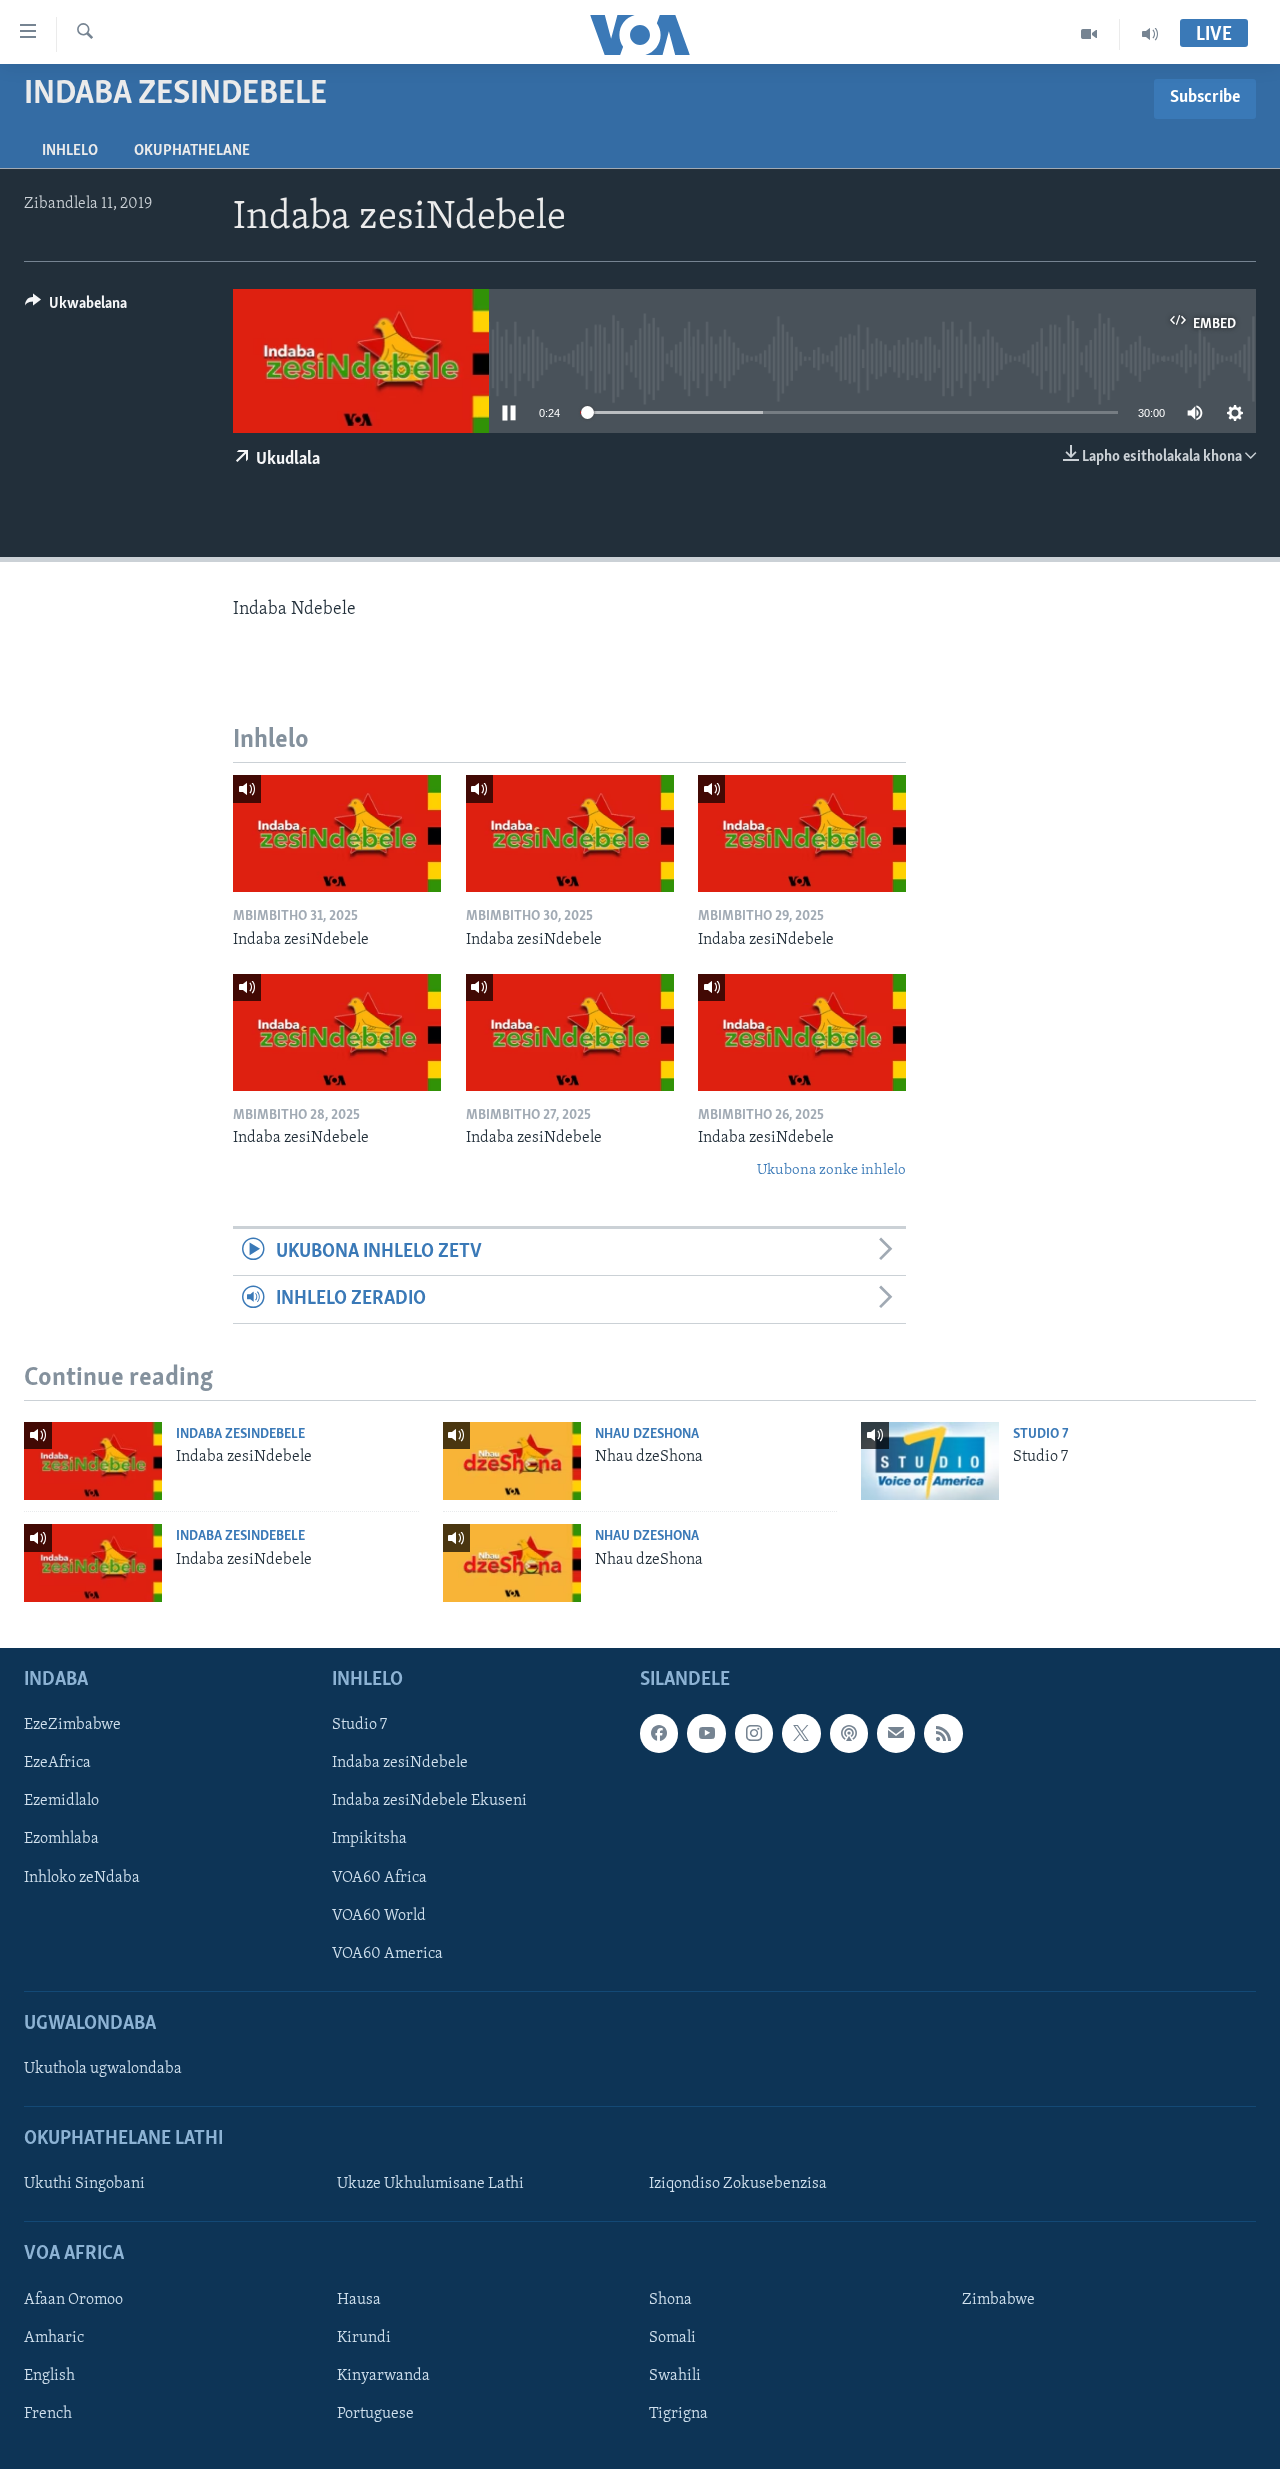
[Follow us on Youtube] (706, 1733)
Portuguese (375, 2414)
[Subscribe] (896, 1733)
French (48, 2414)
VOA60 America (387, 1954)
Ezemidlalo (61, 1801)
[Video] (1089, 34)
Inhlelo (70, 151)
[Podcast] (849, 1733)
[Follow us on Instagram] (754, 1733)
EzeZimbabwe (72, 1725)
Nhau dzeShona (647, 1434)
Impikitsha (369, 1839)
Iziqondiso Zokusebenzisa (738, 2184)
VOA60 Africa (379, 1878)
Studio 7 (1041, 1434)
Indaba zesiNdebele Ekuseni (429, 1801)
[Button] (76, 308)
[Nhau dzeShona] (512, 1461)
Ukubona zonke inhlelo (831, 1170)
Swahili (675, 2376)
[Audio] (1150, 34)
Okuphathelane (192, 151)
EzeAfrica (57, 1763)
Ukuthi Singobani (84, 2184)
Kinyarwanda (383, 2376)
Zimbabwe (998, 2300)
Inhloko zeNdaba (82, 1878)
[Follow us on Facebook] (659, 1733)
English (49, 2376)
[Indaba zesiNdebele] (337, 833)
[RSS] (943, 1733)
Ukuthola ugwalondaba (103, 2069)
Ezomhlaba (61, 1839)
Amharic (54, 2338)
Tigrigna (678, 2414)
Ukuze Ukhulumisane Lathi (430, 2184)
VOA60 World (379, 1916)
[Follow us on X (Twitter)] (801, 1733)
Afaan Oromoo (73, 2300)
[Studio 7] (930, 1461)
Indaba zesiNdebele (240, 1434)
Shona (670, 2300)
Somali (672, 2338)
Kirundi (364, 2338)
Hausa (359, 2300)
